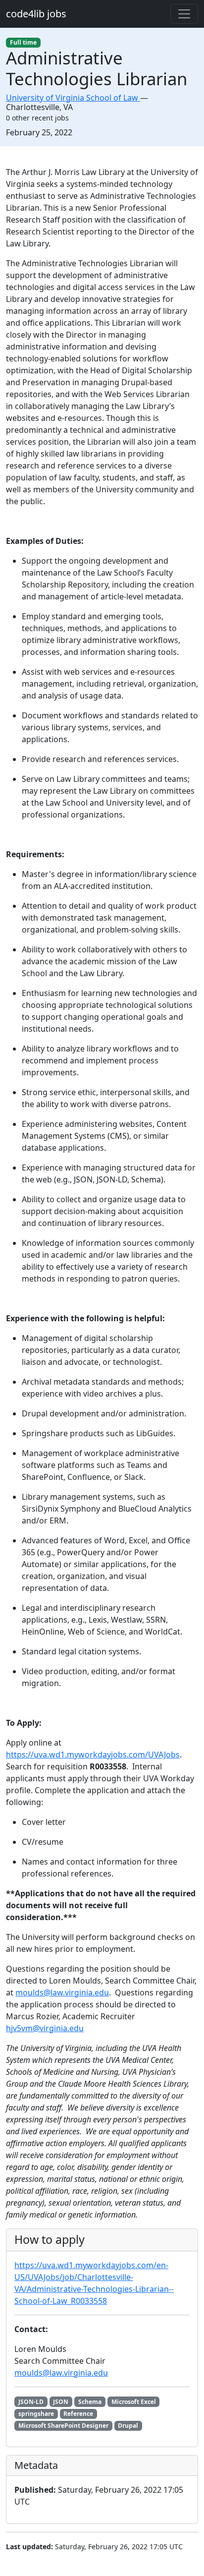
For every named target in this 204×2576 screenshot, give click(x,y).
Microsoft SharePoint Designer (63, 2426)
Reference (78, 2414)
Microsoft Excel (134, 2402)
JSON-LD (31, 2402)
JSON (61, 2402)
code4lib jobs (36, 14)
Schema (90, 2402)
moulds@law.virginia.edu (62, 1992)
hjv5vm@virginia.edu (45, 2028)
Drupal (128, 2426)
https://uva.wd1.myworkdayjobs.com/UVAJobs (93, 1755)
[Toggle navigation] (184, 14)
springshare (36, 2414)
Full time (23, 42)
